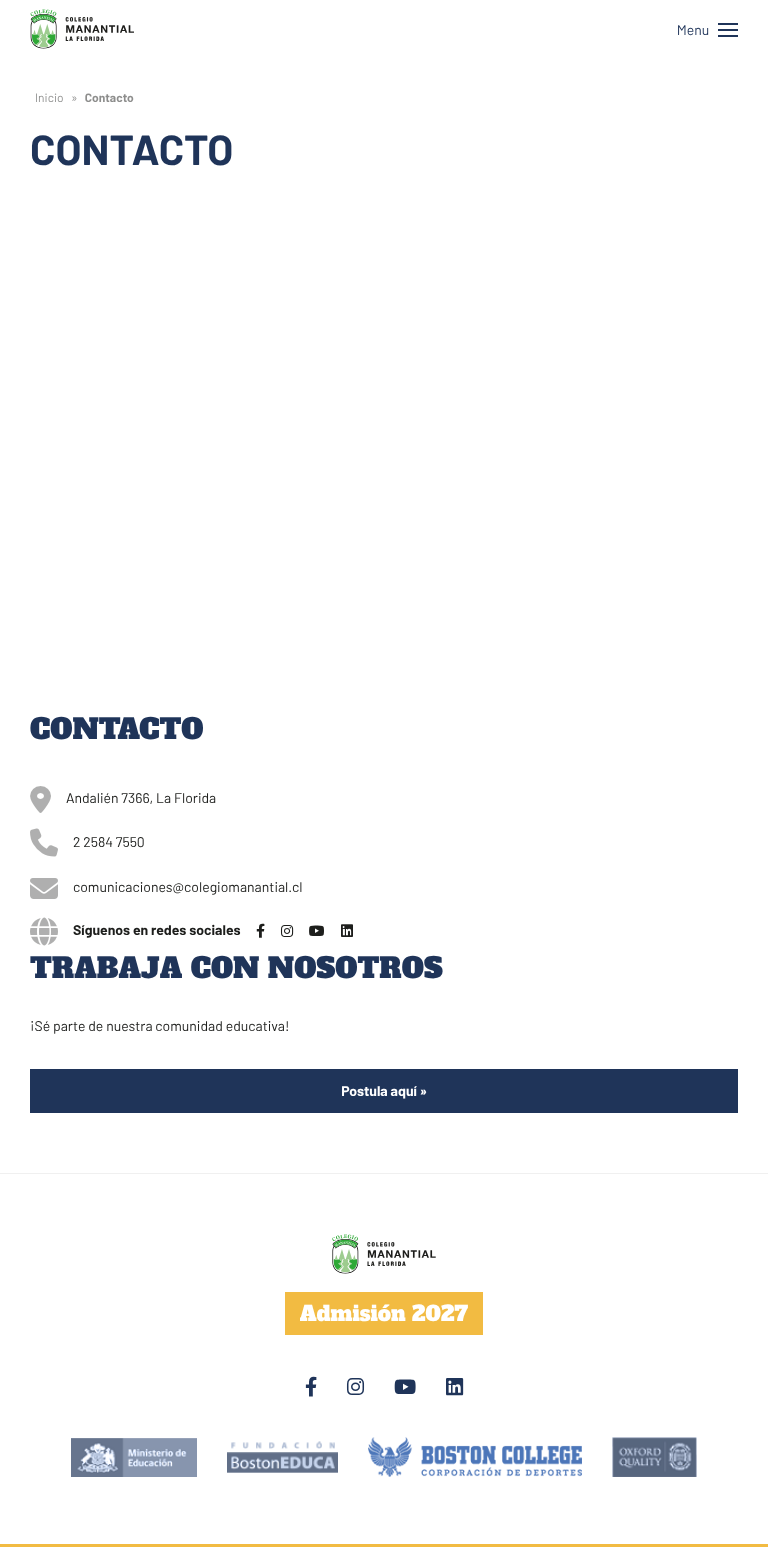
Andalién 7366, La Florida (141, 797)
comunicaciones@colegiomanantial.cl (187, 886)
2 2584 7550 (109, 841)
